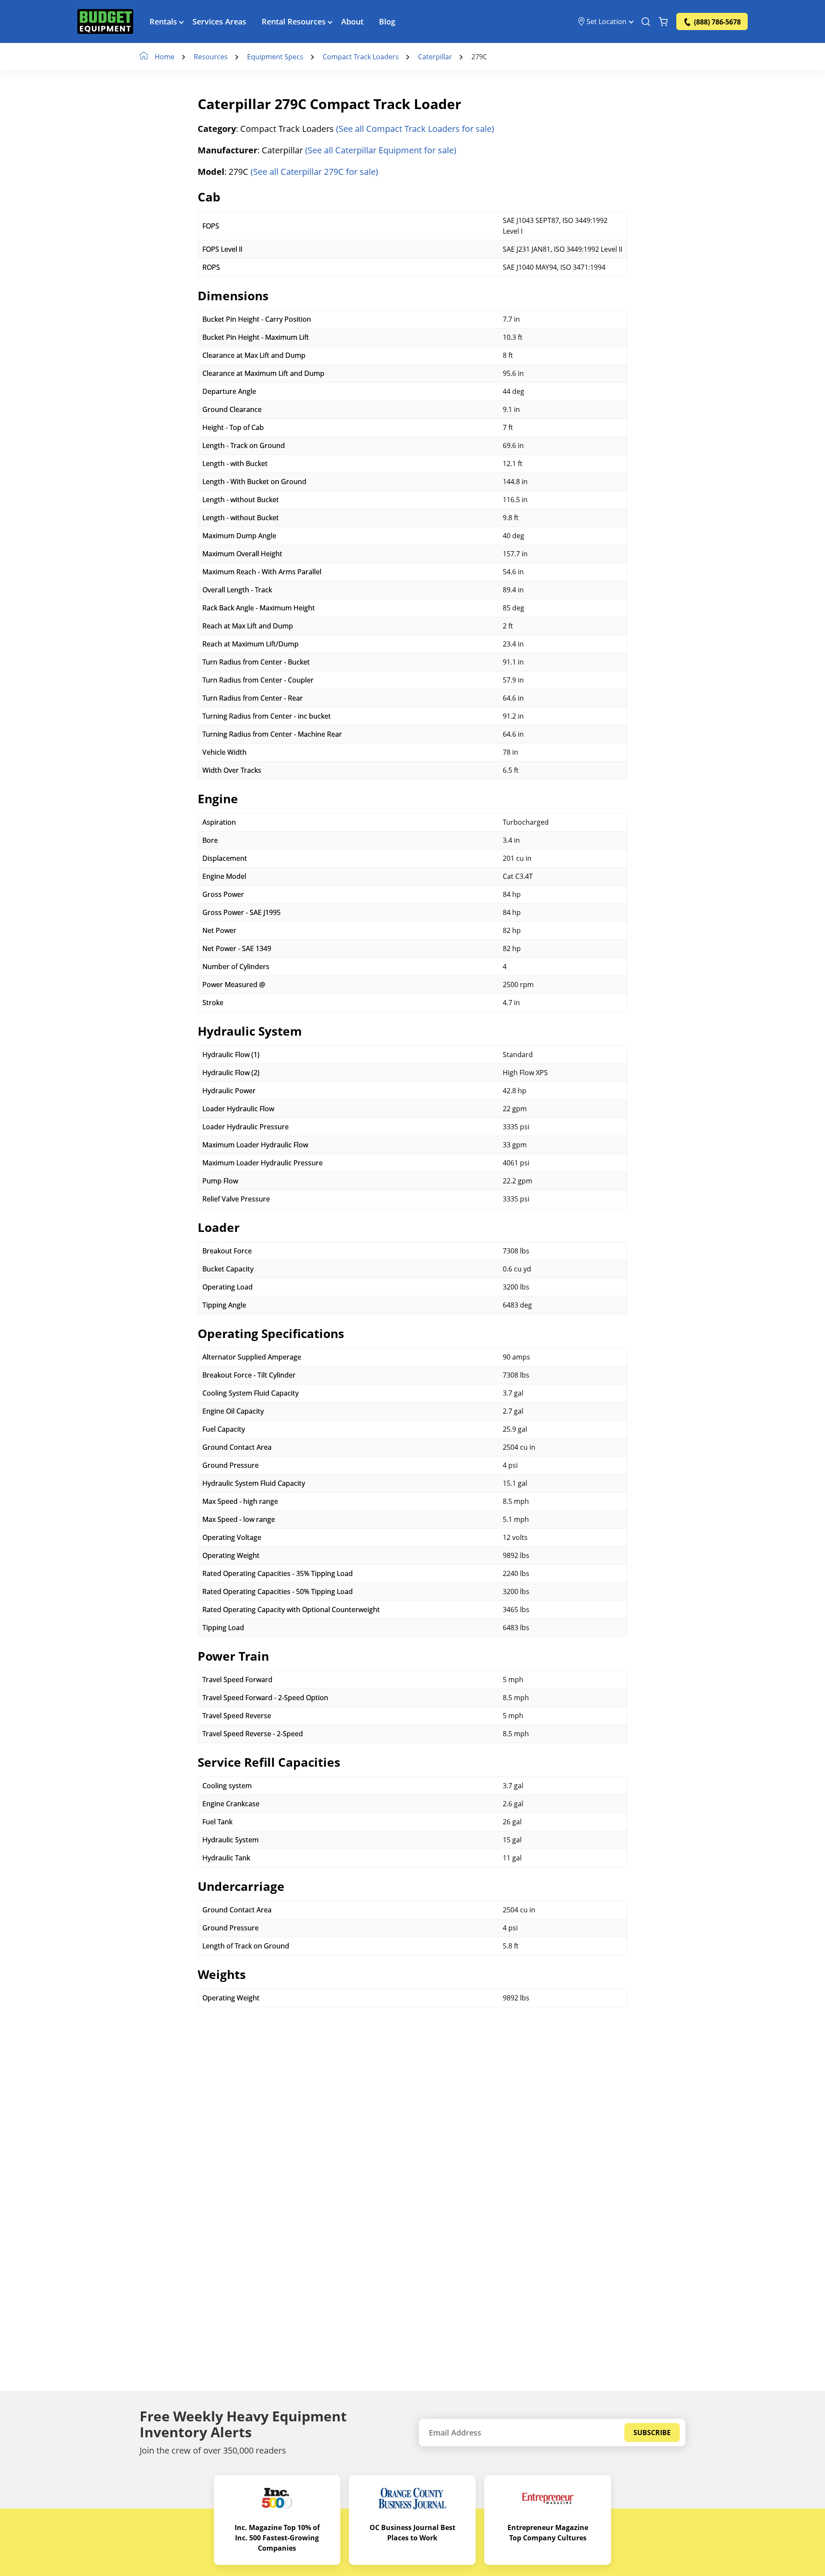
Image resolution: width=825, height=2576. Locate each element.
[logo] (105, 21)
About (352, 21)
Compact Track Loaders (361, 57)
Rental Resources (294, 21)
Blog (387, 21)
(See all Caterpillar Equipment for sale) (381, 150)
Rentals (163, 21)
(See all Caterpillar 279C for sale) (314, 172)
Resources (211, 57)
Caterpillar (435, 57)
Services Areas (219, 21)
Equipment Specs (275, 57)
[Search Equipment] (646, 21)
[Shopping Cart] (663, 21)
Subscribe (652, 2433)
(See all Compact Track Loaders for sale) (415, 129)
